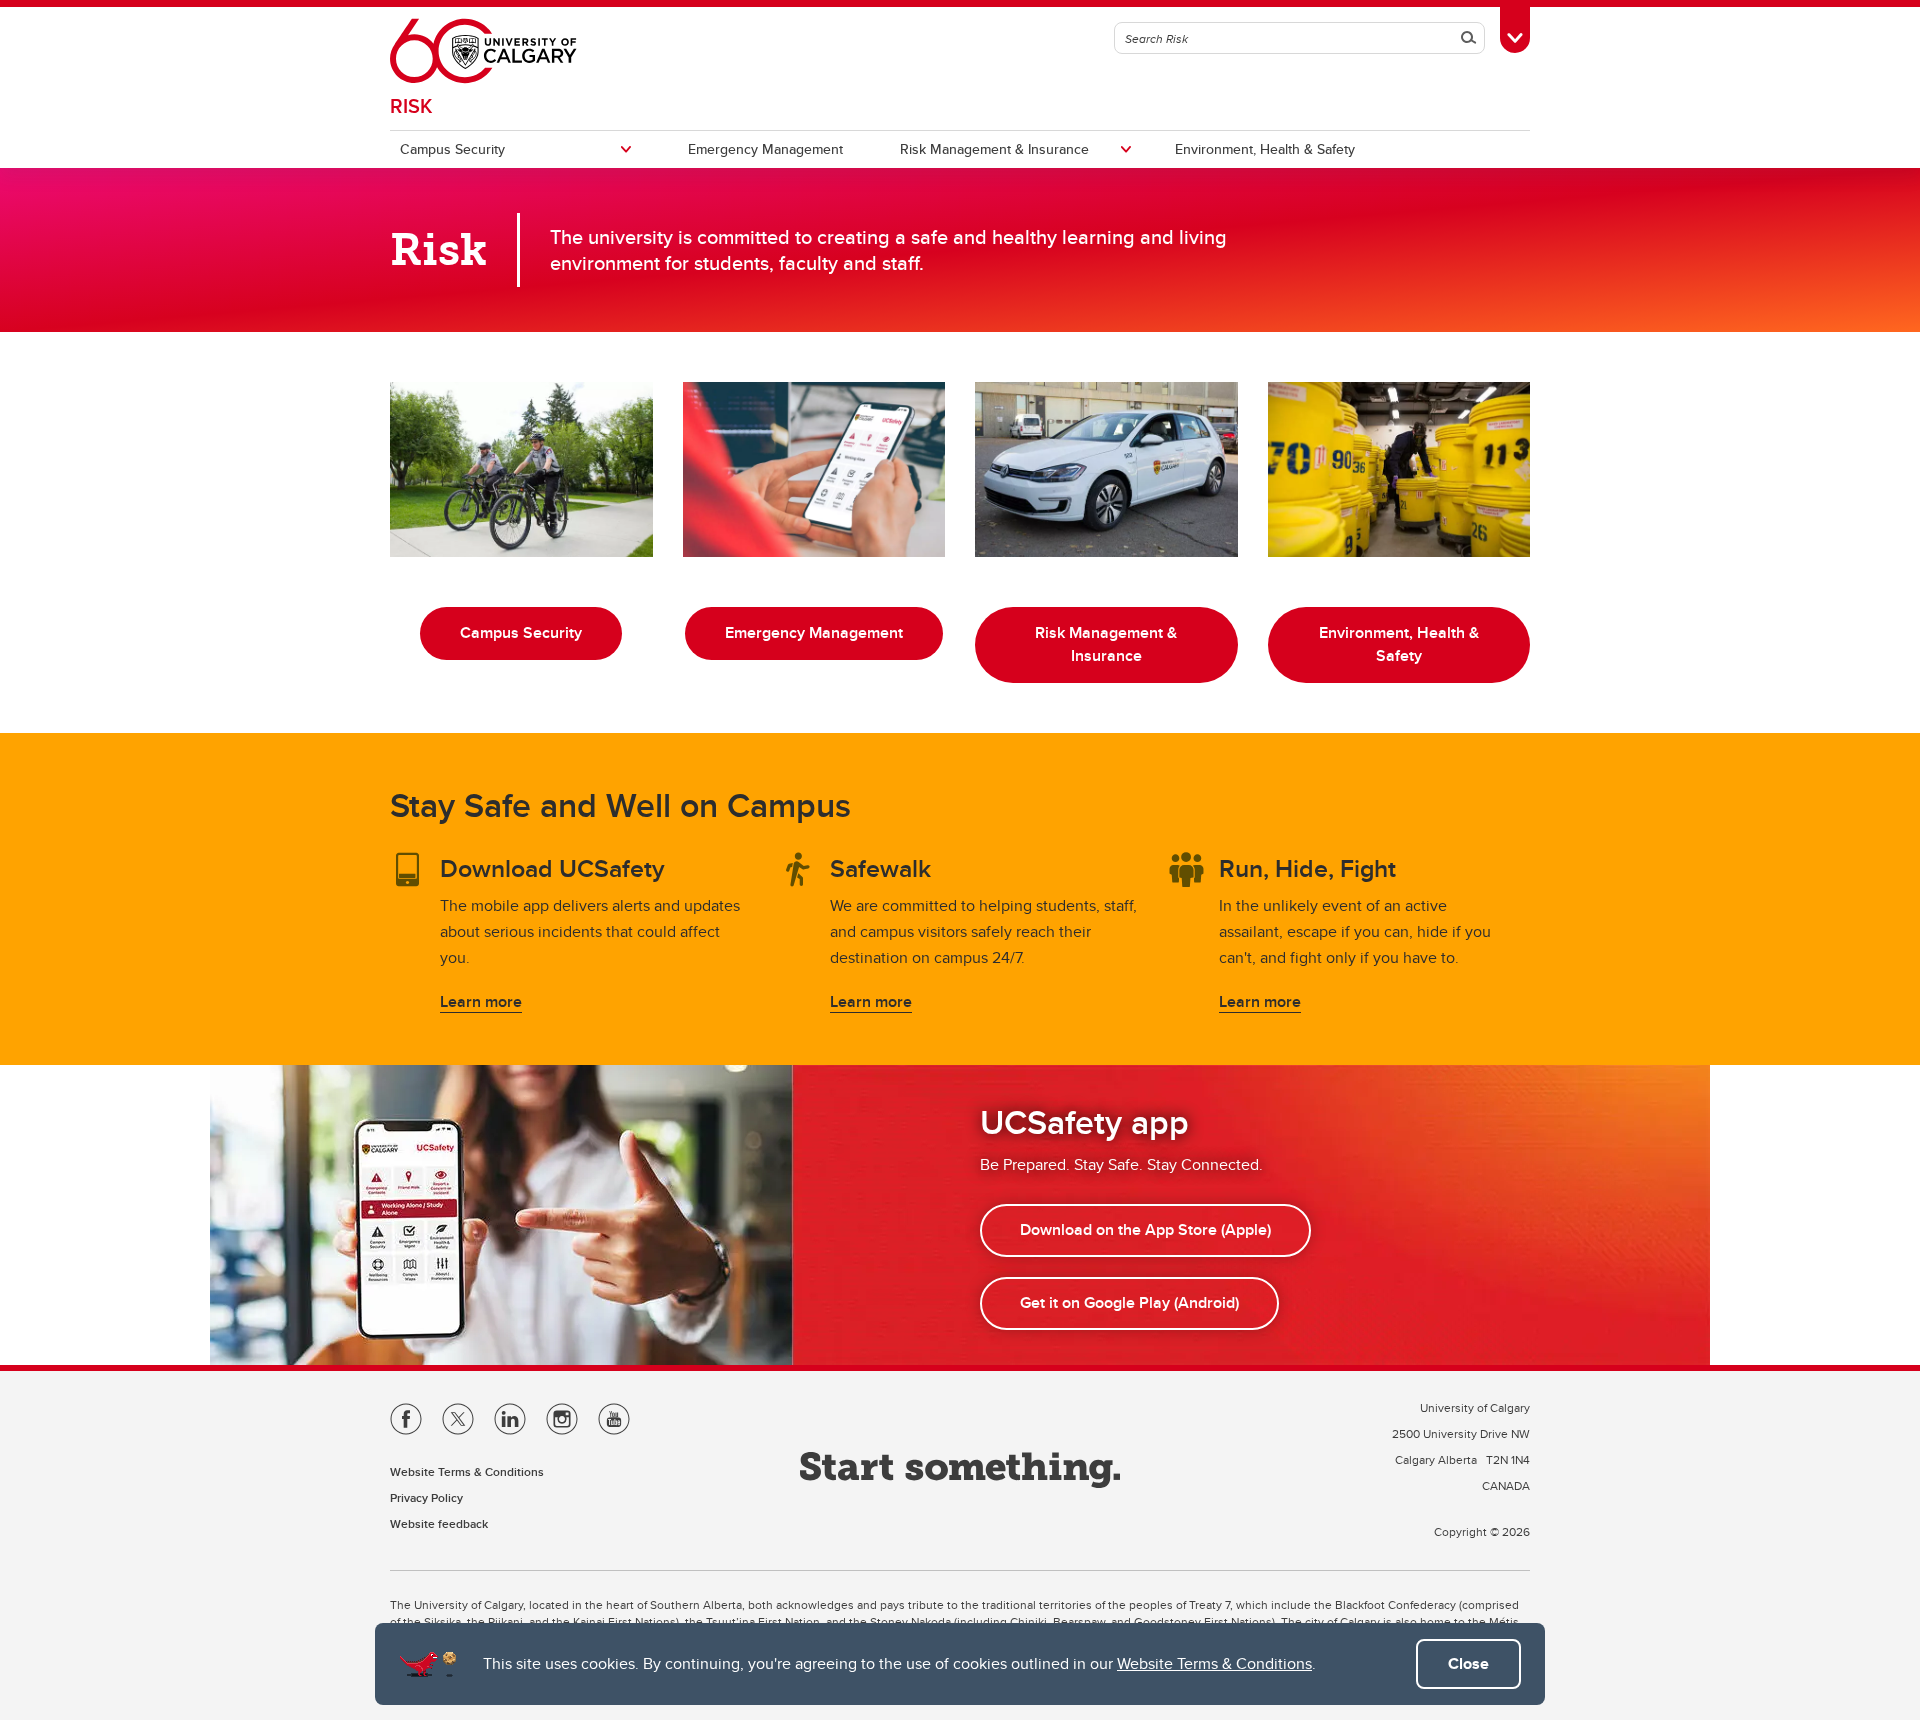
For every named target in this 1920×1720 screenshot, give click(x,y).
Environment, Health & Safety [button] (1399, 644)
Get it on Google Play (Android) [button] (1129, 1302)
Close (1468, 1663)
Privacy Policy (426, 1497)
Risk (411, 105)
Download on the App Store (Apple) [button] (1145, 1229)
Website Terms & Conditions (1214, 1663)
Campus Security (452, 149)
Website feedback (439, 1523)
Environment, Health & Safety (1265, 149)
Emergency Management (765, 149)
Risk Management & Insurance (994, 149)
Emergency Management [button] (814, 632)
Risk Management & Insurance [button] (1106, 644)
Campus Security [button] (521, 632)
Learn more (481, 1001)
